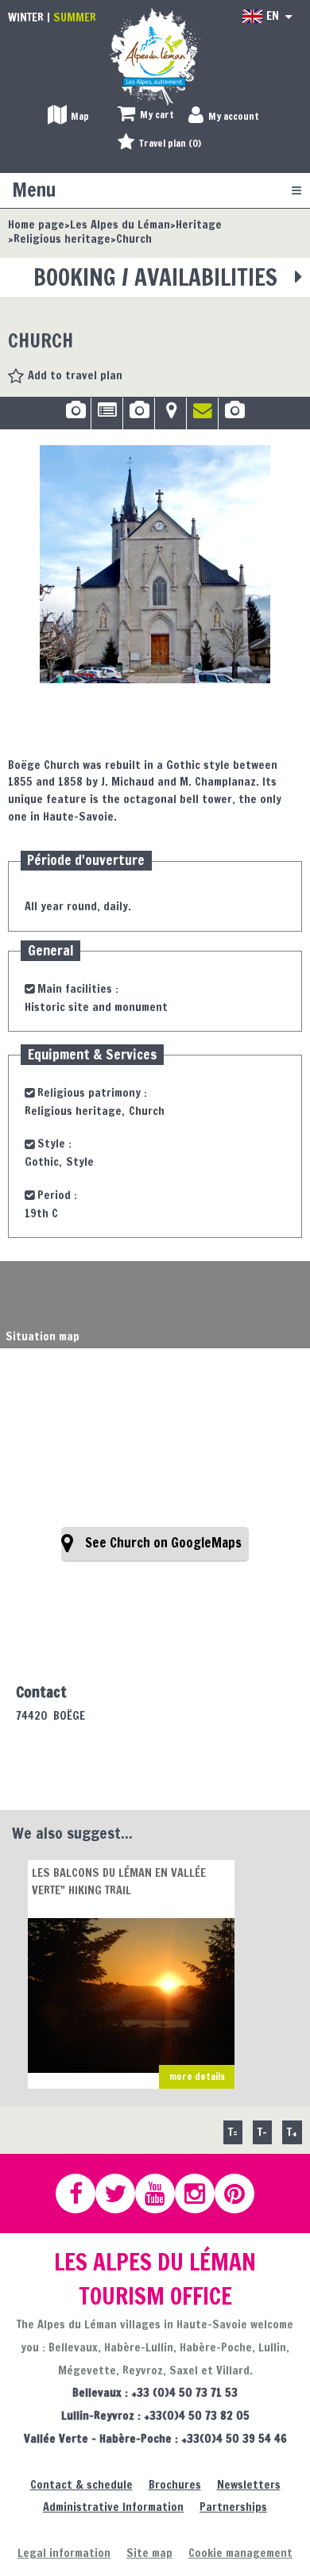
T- (262, 2132)
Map (170, 416)
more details (197, 2076)
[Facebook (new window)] (83, 2193)
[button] (146, 115)
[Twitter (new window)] (122, 2193)
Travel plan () (170, 143)
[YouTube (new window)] (162, 2193)
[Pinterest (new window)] (242, 2193)
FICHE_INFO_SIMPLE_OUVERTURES (139, 416)
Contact (202, 416)
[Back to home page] (155, 56)
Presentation (107, 416)
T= (233, 2132)
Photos (75, 416)
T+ (292, 2132)
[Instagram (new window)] (202, 2193)
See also (234, 416)
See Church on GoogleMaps (163, 1543)
